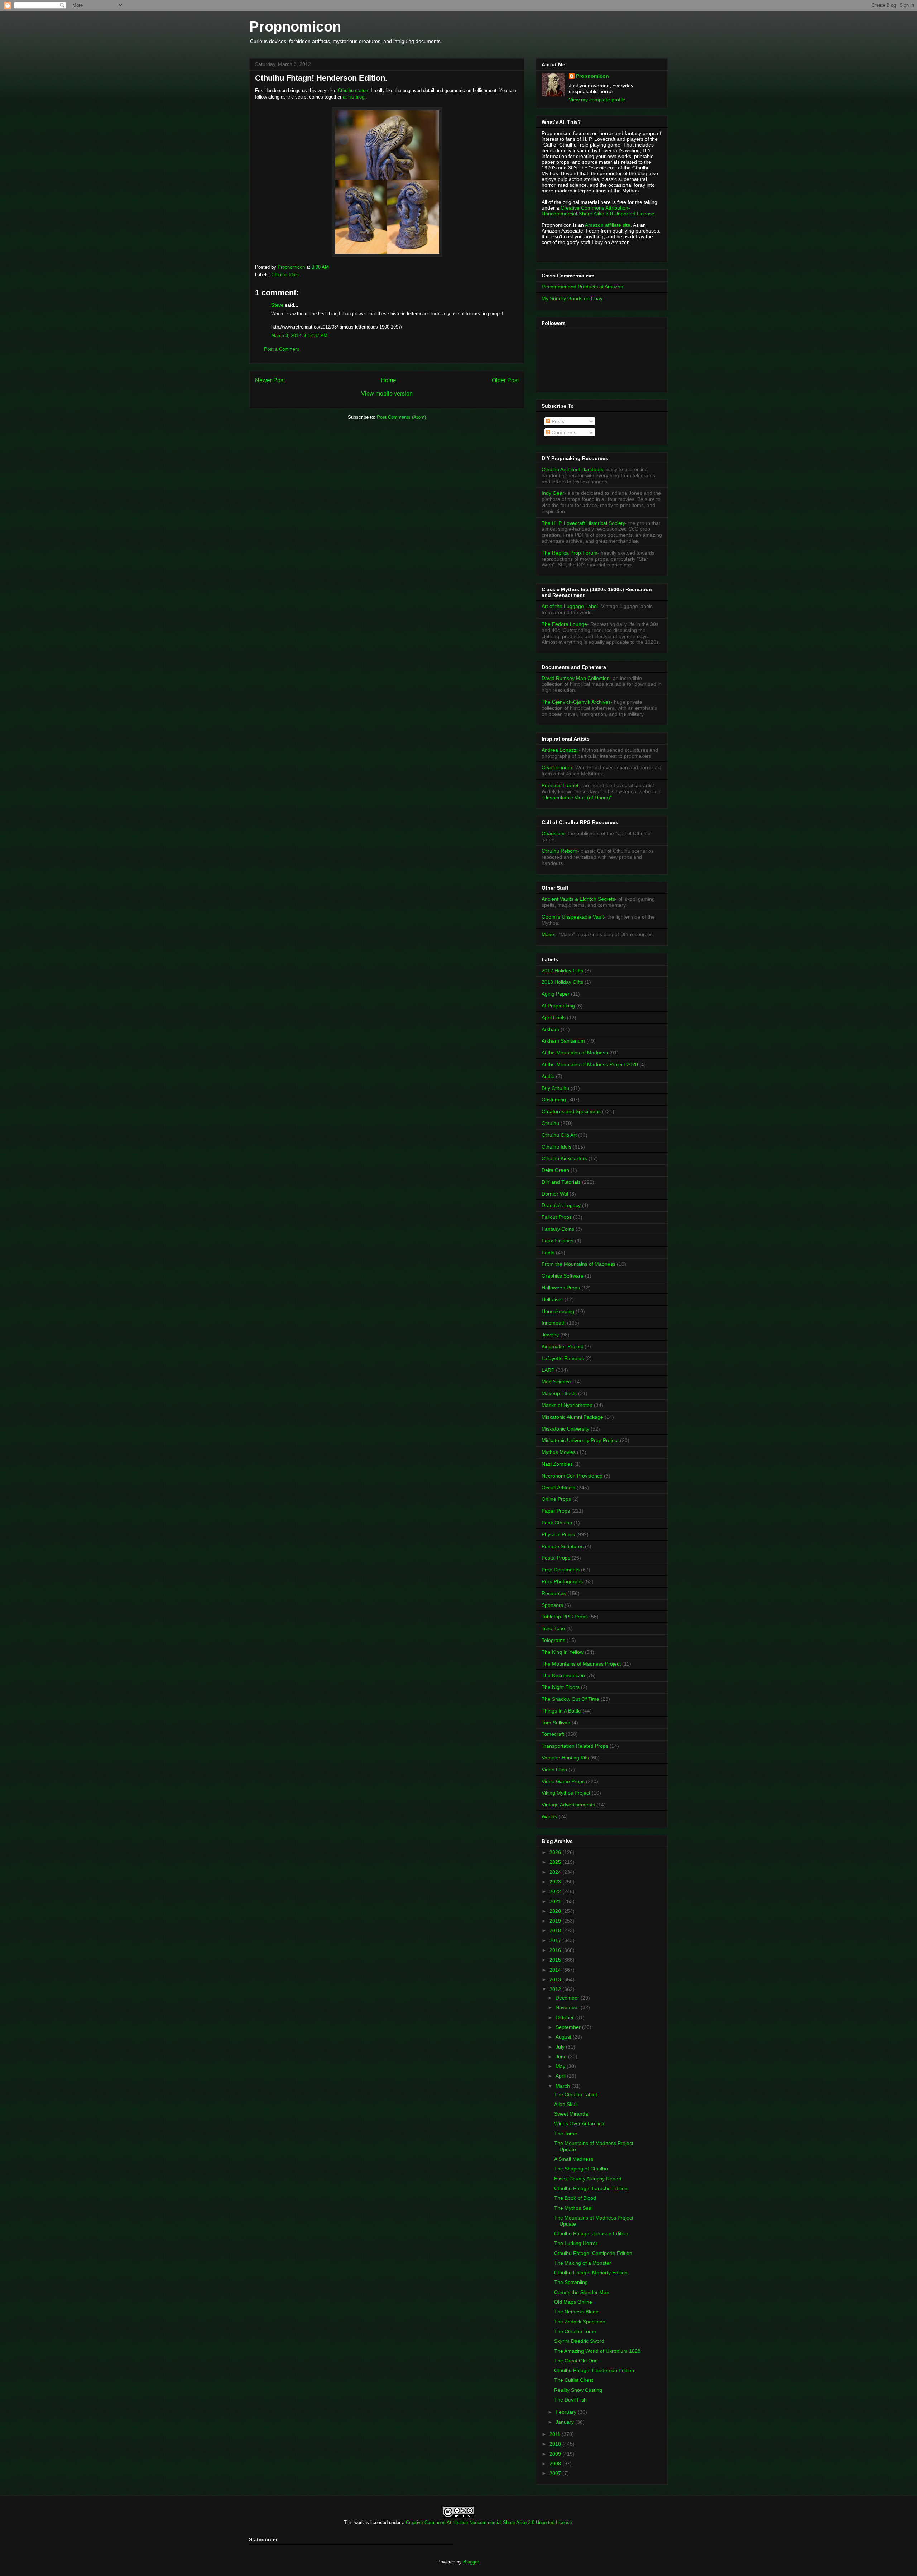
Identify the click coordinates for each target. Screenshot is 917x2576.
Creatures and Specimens (571, 1111)
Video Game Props (563, 1781)
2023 (556, 1882)
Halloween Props (561, 1288)
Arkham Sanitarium (563, 1041)
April (561, 2076)
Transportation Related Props (575, 1746)
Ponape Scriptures (563, 1546)
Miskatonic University (565, 1429)
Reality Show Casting (578, 2390)
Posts (557, 421)
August (564, 2037)
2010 (556, 2444)
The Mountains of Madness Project (581, 1664)
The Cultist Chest (574, 2380)
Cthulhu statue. (354, 90)
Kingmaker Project (562, 1346)
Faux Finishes (558, 1241)
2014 (556, 1970)
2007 (556, 2473)
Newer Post (270, 380)
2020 (556, 1911)
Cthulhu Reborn (560, 851)
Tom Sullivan (556, 1723)
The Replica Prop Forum (570, 553)
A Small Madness (574, 2159)
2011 (556, 2434)
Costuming (554, 1100)
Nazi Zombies (557, 1464)
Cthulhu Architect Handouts (572, 469)
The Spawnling (571, 2282)
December (568, 1998)
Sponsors (552, 1605)
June (562, 2057)
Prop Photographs (562, 1581)
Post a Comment (282, 349)
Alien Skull (566, 2104)
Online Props (556, 1499)
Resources (554, 1593)
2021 (556, 1901)
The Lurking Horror (576, 2243)
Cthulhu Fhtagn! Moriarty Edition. (592, 2273)
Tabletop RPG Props (565, 1617)
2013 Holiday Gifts (562, 982)
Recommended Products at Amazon (582, 287)
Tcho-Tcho (553, 1628)
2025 (556, 1862)
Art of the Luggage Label (570, 606)
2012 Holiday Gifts (562, 971)
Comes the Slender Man (582, 2292)
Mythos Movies (559, 1452)
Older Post (505, 380)
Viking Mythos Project (566, 1793)
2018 (556, 1930)
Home (388, 380)
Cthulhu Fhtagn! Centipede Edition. (594, 2253)
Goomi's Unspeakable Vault (573, 917)
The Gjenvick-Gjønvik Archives (576, 702)
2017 (556, 1940)
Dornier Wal (555, 1194)
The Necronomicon (563, 1675)
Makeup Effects (559, 1393)
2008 (556, 2464)
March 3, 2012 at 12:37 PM (299, 336)
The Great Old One (576, 2361)
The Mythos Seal (573, 2208)
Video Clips (554, 1770)
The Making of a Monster (583, 2263)
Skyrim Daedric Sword (579, 2341)
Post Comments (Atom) (401, 417)
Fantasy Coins (558, 1229)
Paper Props (556, 1511)
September (569, 2027)
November (568, 2007)
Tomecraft (553, 1734)
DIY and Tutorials (561, 1182)
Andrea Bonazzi (560, 750)
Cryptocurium (557, 767)
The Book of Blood (575, 2198)
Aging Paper (556, 994)
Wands (549, 1816)
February (567, 2412)
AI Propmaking (558, 1006)
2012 (556, 1989)
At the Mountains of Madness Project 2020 (590, 1064)
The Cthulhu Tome (575, 2331)
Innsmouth (554, 1323)
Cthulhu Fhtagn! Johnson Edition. (592, 2233)
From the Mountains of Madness (578, 1264)
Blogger (471, 2562)
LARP (548, 1370)
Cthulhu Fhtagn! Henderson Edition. (595, 2370)
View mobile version (387, 394)
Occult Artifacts (558, 1488)
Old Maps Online (573, 2302)
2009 (556, 2454)
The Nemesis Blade (576, 2312)
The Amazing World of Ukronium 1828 (597, 2351)
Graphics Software (563, 1276)
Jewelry (550, 1335)
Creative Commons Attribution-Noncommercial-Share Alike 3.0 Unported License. (599, 211)
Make (549, 934)
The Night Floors (561, 1687)
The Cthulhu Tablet (576, 2094)
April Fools (554, 1018)
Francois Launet (560, 785)
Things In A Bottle (561, 1711)
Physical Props (558, 1534)
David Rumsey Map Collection (576, 678)
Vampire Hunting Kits (565, 1758)
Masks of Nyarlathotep (567, 1405)
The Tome (566, 2134)
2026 (556, 1852)
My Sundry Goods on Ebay (572, 298)
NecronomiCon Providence (572, 1476)
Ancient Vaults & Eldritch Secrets (578, 899)
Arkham (550, 1029)
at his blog (354, 97)
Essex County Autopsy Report (588, 2179)
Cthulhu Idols (285, 275)
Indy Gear (553, 493)
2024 (556, 1872)
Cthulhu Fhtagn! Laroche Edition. (592, 2188)
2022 (556, 1891)
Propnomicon (295, 27)
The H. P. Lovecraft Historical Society (583, 523)
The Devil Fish (570, 2400)
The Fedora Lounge (564, 624)
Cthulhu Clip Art (559, 1135)
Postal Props (556, 1558)
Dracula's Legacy (561, 1205)
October (565, 2017)
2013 (556, 1979)
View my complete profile (597, 100)
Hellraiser (552, 1299)
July (561, 2047)
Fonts (548, 1253)
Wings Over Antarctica (579, 2123)
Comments (563, 432)
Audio (548, 1076)
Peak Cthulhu (557, 1523)
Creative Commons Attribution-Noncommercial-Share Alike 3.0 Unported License (489, 2522)
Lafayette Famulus (563, 1358)
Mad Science (556, 1382)
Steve (277, 305)
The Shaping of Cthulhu (581, 2169)
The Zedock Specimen (580, 2322)
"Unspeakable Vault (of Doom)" (577, 798)
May (561, 2066)
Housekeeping (558, 1311)
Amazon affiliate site (608, 225)
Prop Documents (561, 1570)
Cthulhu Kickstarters (564, 1158)
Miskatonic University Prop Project (580, 1440)
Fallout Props (557, 1217)
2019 (556, 1921)
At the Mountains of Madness (575, 1053)
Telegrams (553, 1640)
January (565, 2422)
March (563, 2086)
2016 (556, 1950)
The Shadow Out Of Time (570, 1699)
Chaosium (553, 833)
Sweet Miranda (571, 2114)
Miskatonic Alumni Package (572, 1417)
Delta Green (555, 1170)
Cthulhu (550, 1123)
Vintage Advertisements (568, 1805)
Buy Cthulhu (555, 1088)
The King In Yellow (563, 1652)
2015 (556, 1960)
